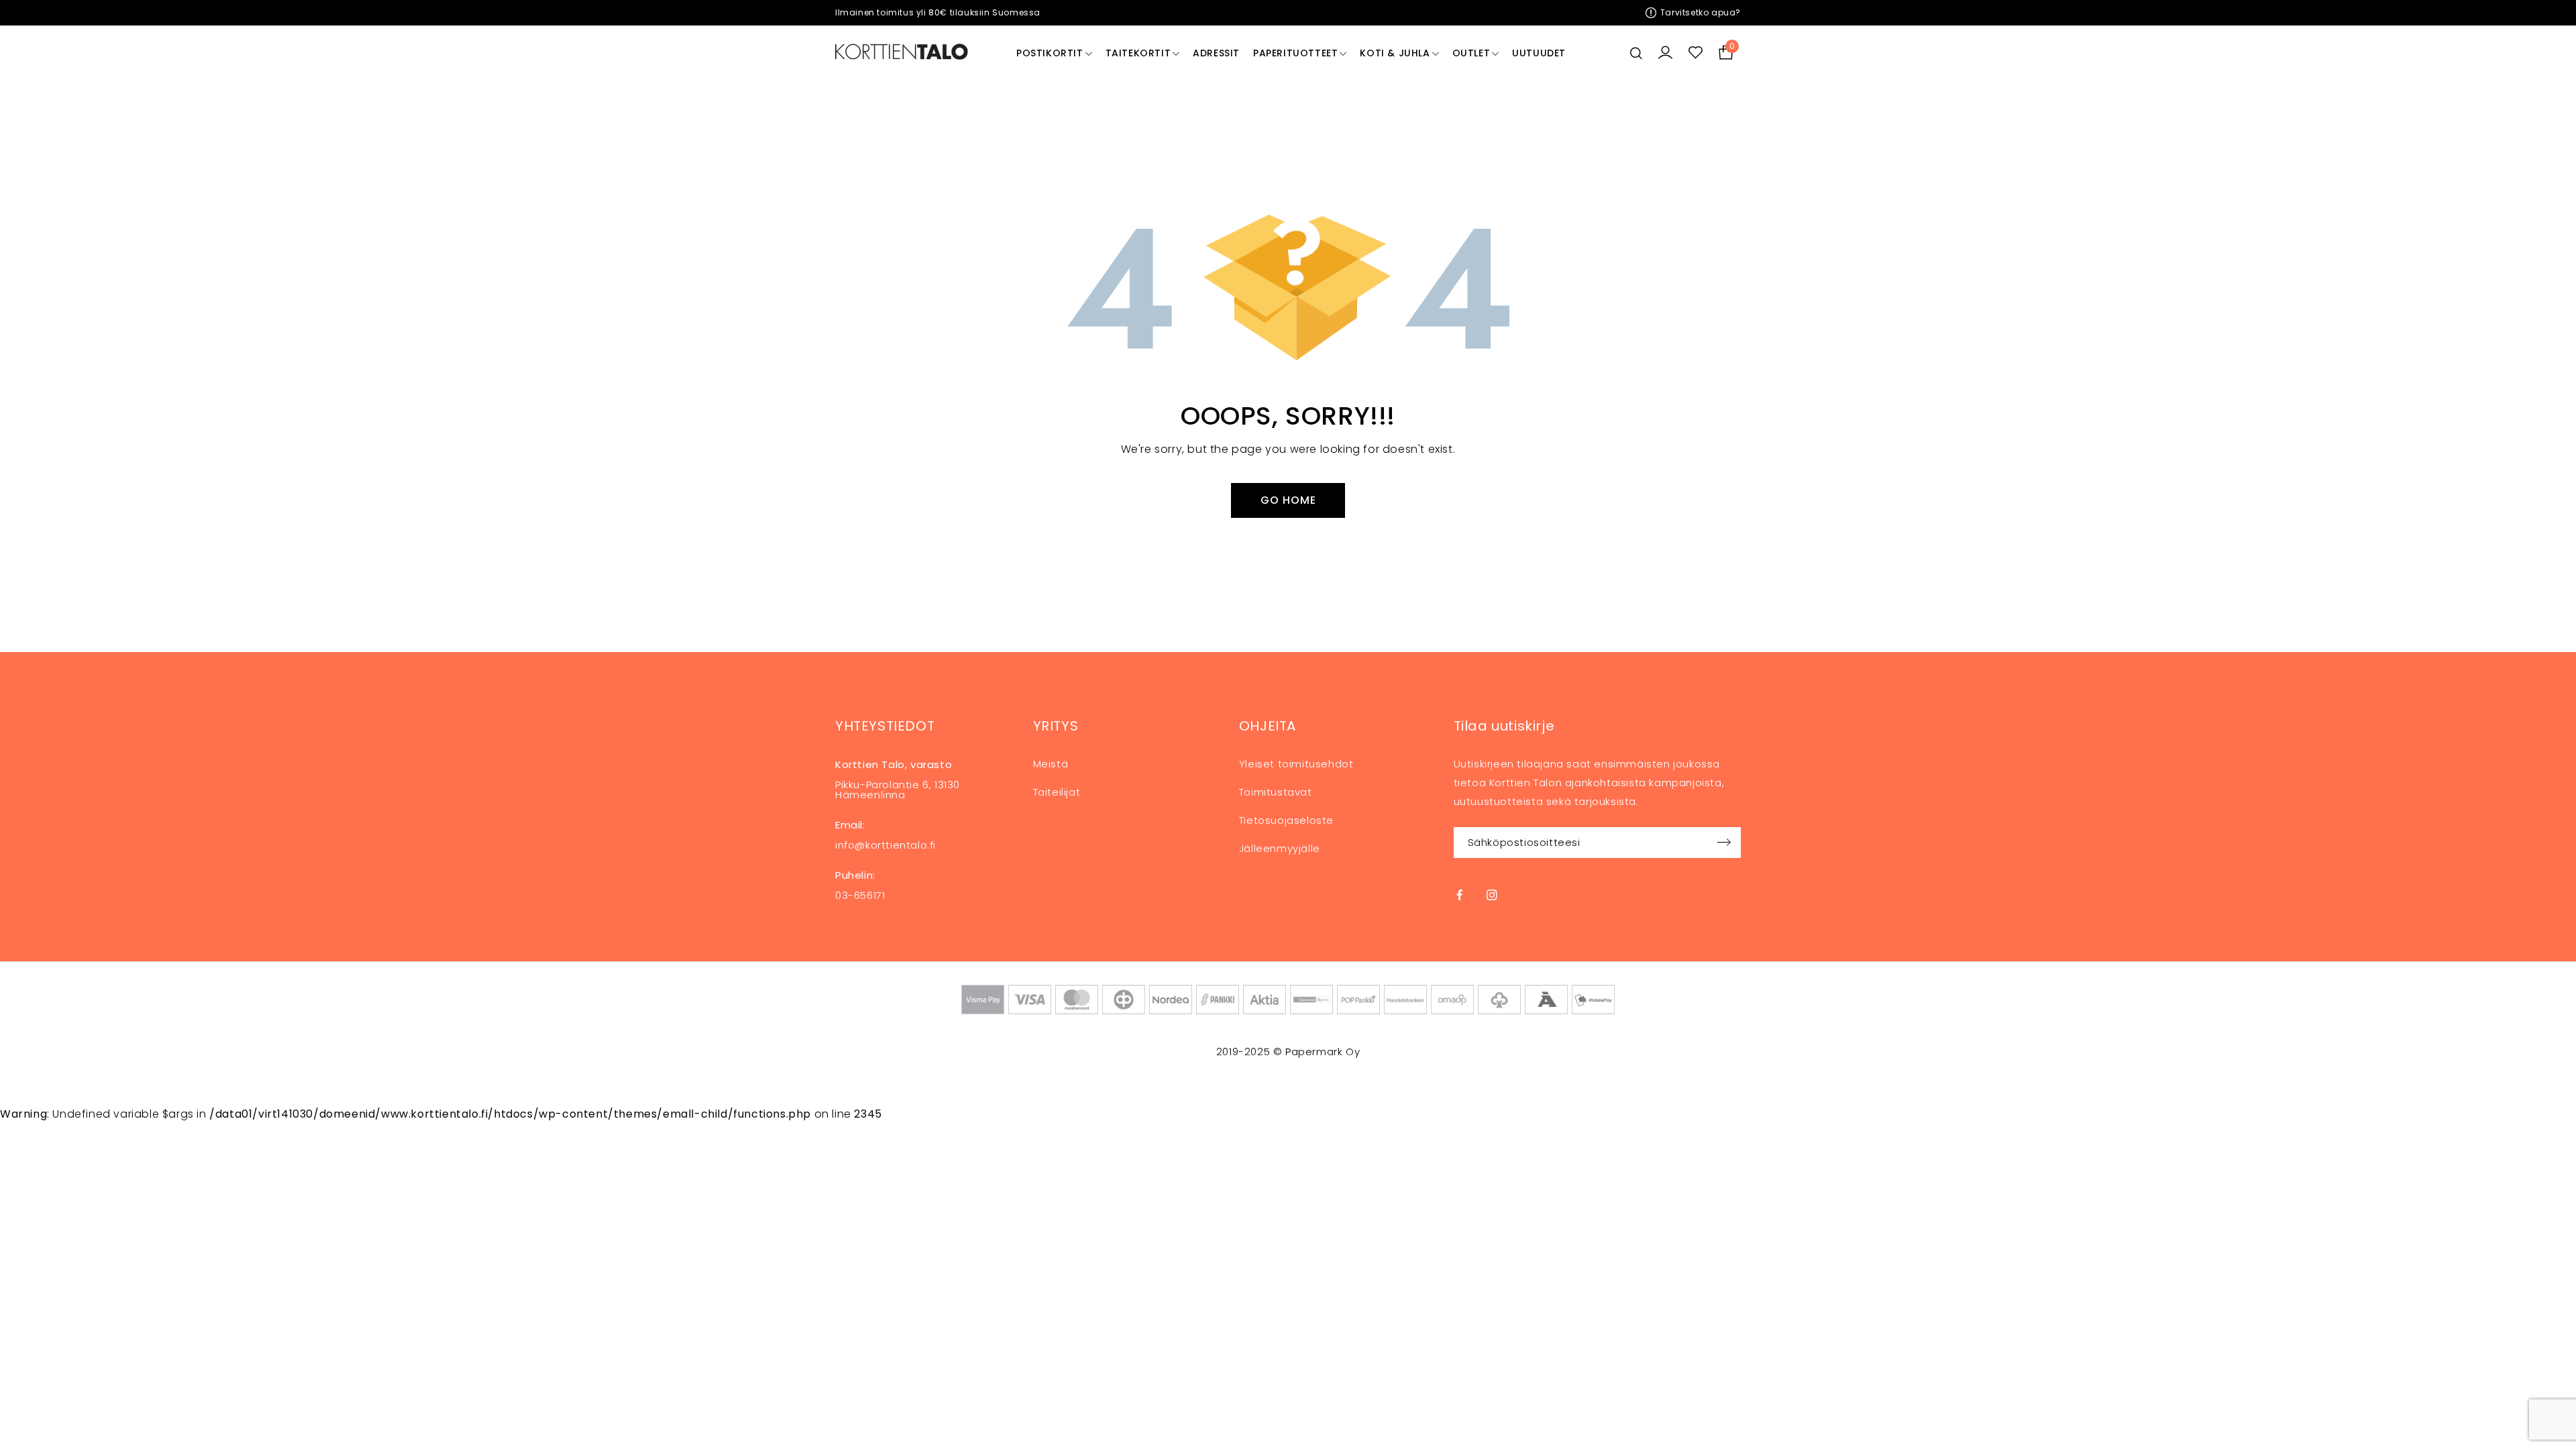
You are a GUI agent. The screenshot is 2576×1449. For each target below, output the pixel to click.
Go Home (1288, 500)
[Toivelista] (1696, 53)
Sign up (1724, 843)
